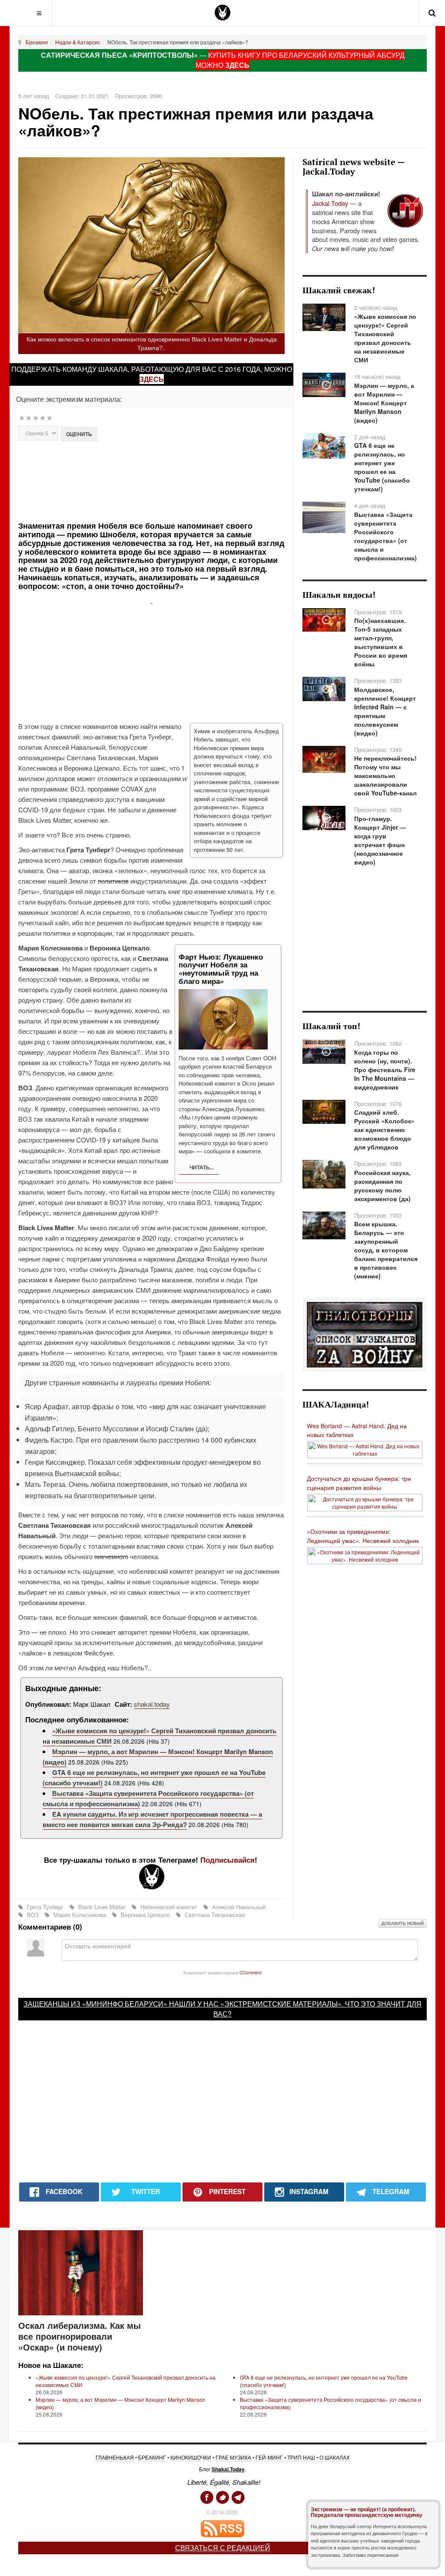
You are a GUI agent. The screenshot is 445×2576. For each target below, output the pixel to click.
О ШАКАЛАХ (335, 2457)
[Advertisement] (171, 480)
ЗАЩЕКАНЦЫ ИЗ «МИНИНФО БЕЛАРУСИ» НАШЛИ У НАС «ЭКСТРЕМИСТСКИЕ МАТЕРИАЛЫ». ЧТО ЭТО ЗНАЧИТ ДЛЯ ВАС (222, 2009)
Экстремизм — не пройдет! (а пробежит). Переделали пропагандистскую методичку (367, 2512)
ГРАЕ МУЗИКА (233, 2457)
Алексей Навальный (238, 1907)
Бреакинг (37, 42)
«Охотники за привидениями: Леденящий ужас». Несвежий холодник (363, 1536)
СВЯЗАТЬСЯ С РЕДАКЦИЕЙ (223, 2548)
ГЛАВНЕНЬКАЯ (115, 2457)
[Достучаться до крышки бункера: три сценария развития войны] (365, 1502)
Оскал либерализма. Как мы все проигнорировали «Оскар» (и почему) (80, 2336)
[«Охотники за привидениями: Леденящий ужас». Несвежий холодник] (365, 1555)
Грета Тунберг (45, 1907)
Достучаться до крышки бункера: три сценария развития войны (359, 1483)
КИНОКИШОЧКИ (191, 2457)
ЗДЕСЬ (237, 65)
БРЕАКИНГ (152, 2457)
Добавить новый (403, 1923)
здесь (152, 379)
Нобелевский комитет (169, 1907)
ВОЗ (33, 1915)
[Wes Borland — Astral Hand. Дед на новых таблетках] (365, 1449)
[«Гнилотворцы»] (365, 1334)
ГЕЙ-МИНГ (269, 2457)
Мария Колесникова (80, 1915)
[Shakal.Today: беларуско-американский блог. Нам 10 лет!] (222, 13)
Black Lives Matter (102, 1907)
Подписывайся (227, 1860)
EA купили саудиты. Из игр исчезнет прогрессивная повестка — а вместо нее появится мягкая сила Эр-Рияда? (152, 1819)
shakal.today (152, 1704)
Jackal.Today (330, 203)
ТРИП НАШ (301, 2457)
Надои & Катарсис (78, 42)
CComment (251, 1972)
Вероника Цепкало (145, 1915)
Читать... (201, 1167)
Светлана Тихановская (214, 1915)
